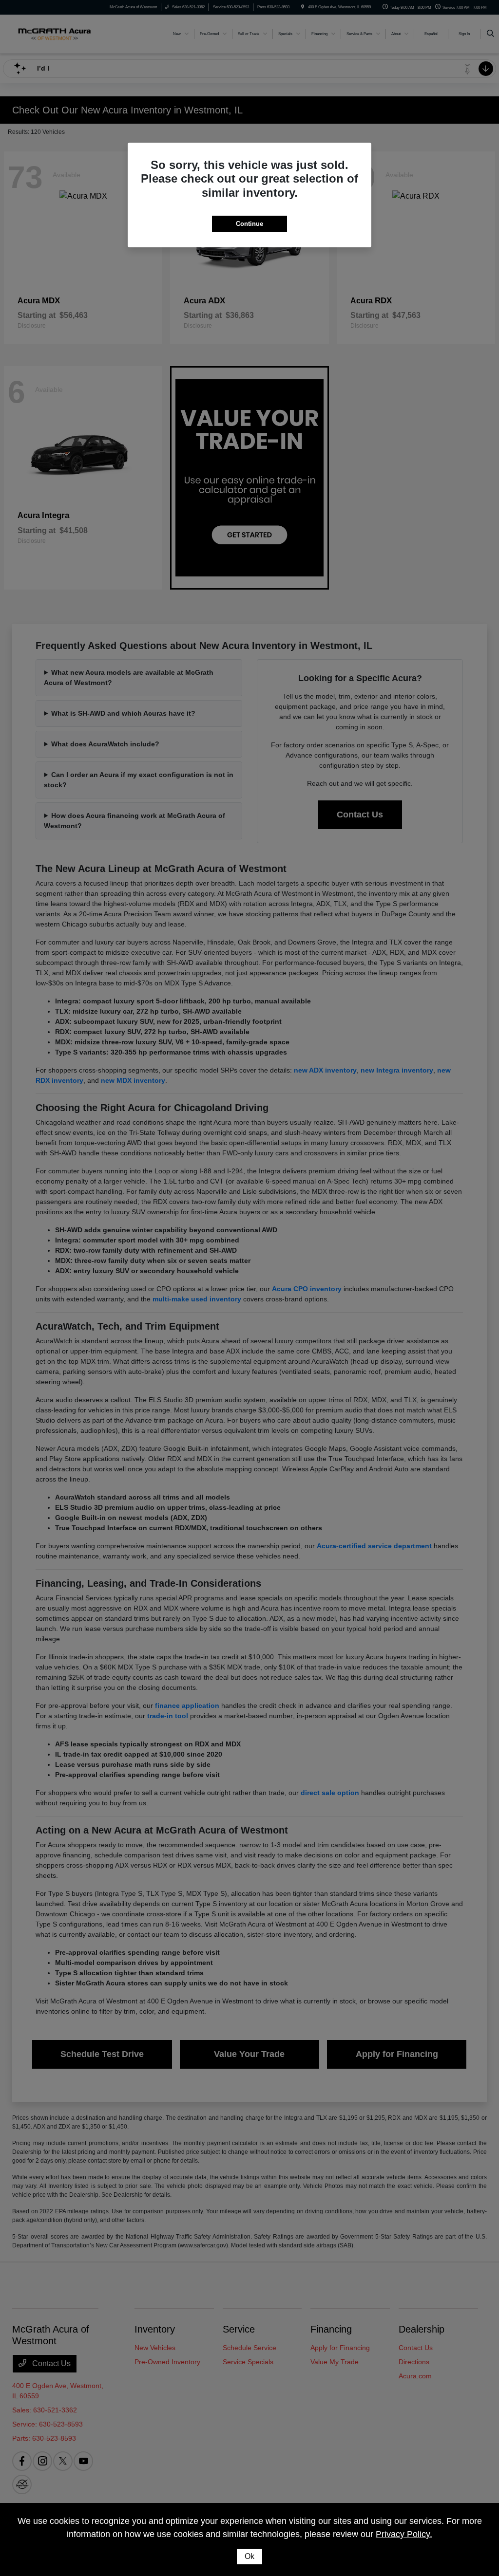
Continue (249, 224)
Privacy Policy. (404, 2534)
